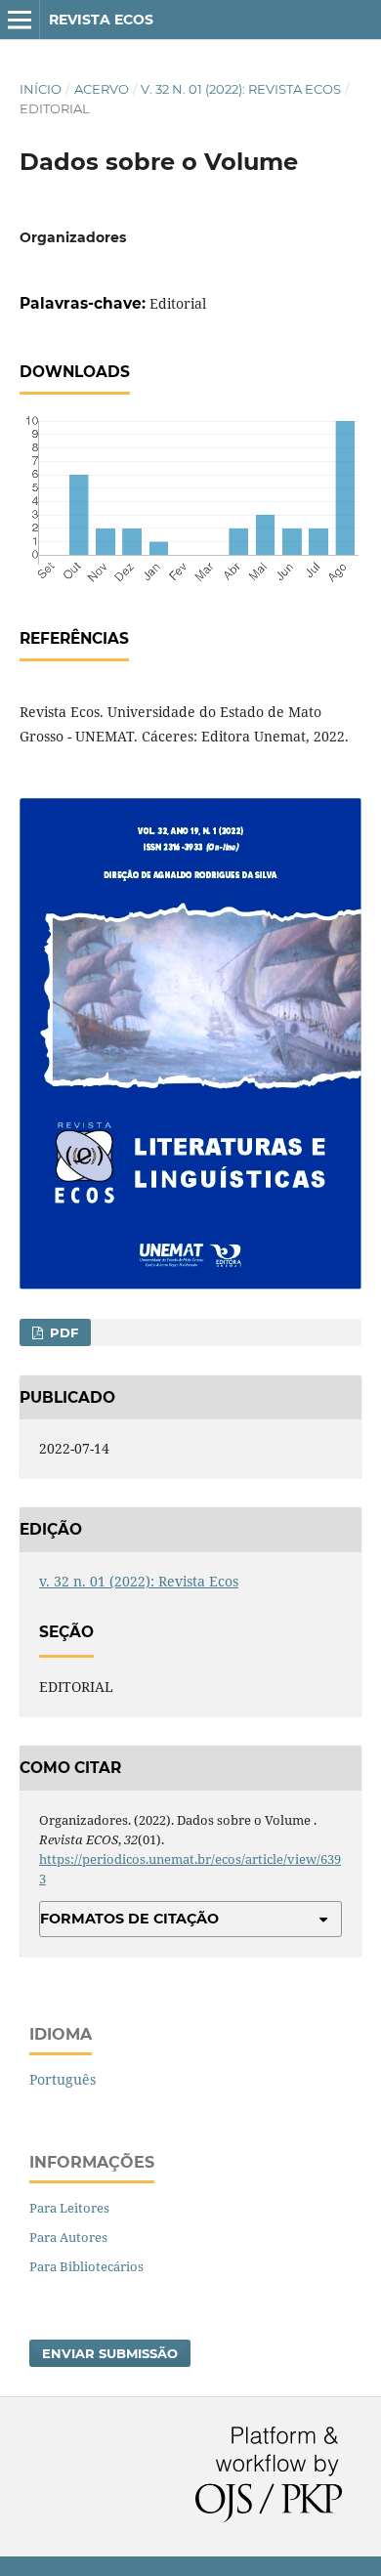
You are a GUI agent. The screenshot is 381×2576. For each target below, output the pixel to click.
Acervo (102, 89)
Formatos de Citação (129, 1919)
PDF (62, 1332)
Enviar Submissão (110, 2353)
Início (41, 89)
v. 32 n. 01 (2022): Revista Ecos (241, 89)
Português (63, 2079)
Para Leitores (69, 2208)
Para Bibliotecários (86, 2266)
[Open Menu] (20, 20)
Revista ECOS (101, 20)
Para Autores (68, 2237)
